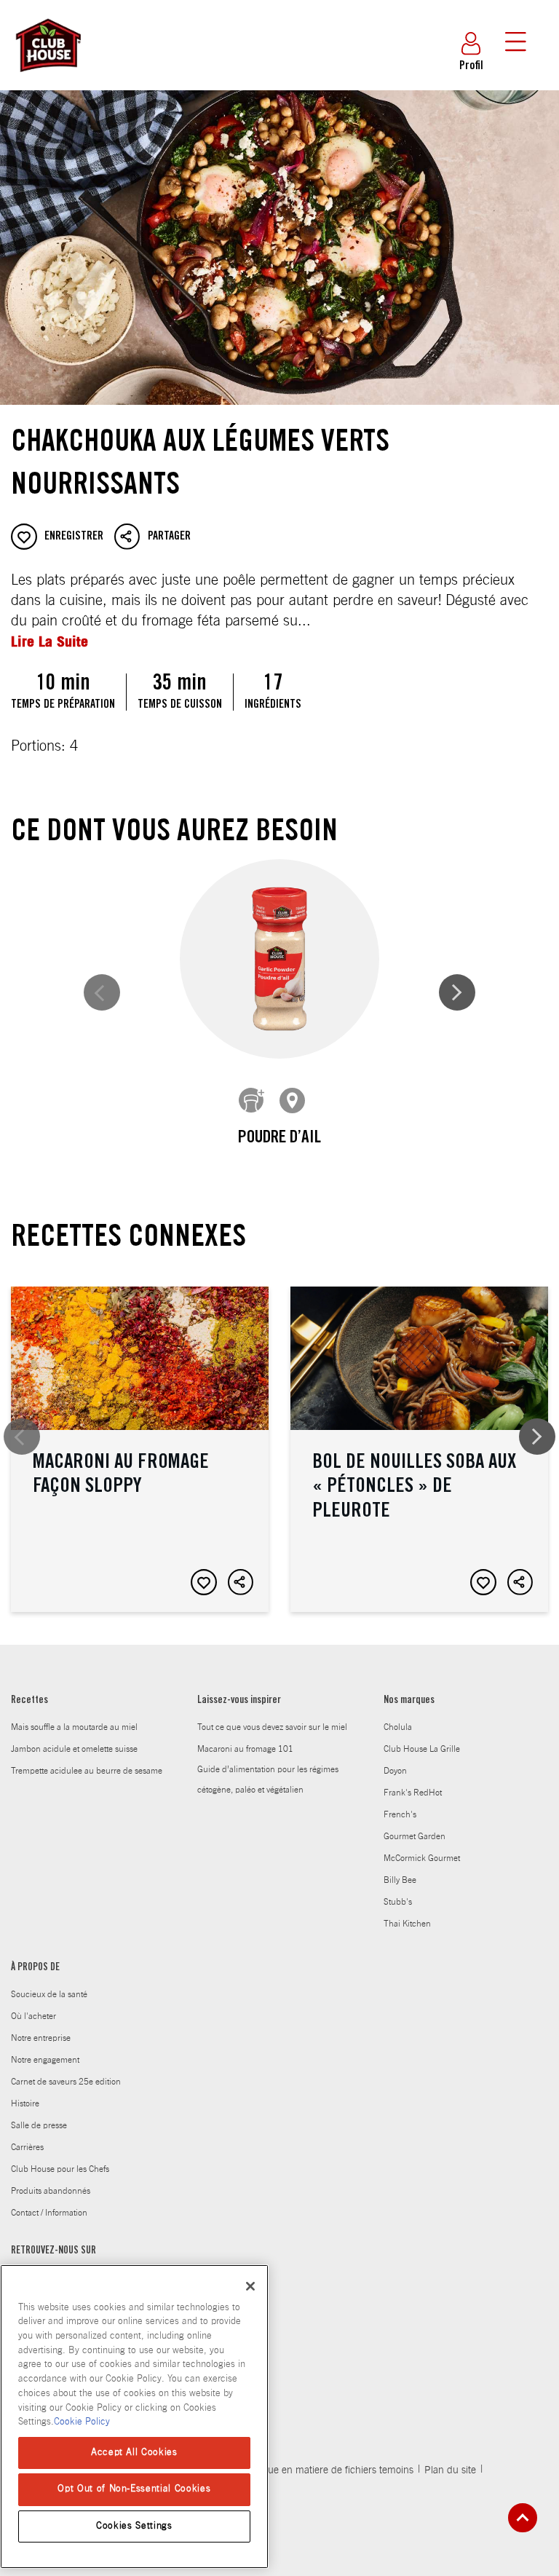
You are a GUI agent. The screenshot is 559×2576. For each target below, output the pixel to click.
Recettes (29, 1701)
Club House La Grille (422, 1749)
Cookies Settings (134, 2526)
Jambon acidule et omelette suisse (74, 1749)
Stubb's (398, 1902)
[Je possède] (252, 1101)
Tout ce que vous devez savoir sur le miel (272, 1727)
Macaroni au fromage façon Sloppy (140, 1449)
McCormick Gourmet (422, 1858)
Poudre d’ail (279, 1139)
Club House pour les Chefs (60, 2169)
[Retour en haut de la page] (523, 2518)
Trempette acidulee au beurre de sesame (87, 1771)
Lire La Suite (49, 641)
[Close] (250, 2286)
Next (457, 992)
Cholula (398, 1727)
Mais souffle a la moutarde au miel (74, 1727)
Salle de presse (39, 2125)
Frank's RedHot (413, 1793)
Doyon (395, 1771)
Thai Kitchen (407, 1924)
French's (400, 1814)
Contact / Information (49, 2213)
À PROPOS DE (35, 1968)
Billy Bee (400, 1880)
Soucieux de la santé (49, 1994)
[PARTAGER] (241, 1582)
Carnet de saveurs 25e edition (66, 2082)
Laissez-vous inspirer (239, 1701)
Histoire (25, 2103)
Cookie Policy (82, 2422)
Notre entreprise (41, 2038)
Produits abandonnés (51, 2191)
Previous (102, 992)
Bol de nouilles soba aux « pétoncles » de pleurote (419, 1449)
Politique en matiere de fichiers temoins (327, 2470)
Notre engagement (45, 2060)
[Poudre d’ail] (279, 959)
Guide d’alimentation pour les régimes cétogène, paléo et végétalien (268, 1779)
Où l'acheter (33, 2016)
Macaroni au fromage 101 (245, 1749)
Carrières (27, 2147)
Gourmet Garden (415, 1836)
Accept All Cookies (134, 2453)
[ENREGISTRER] (204, 1582)
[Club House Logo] (47, 79)
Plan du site (450, 2470)
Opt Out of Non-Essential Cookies (134, 2489)
